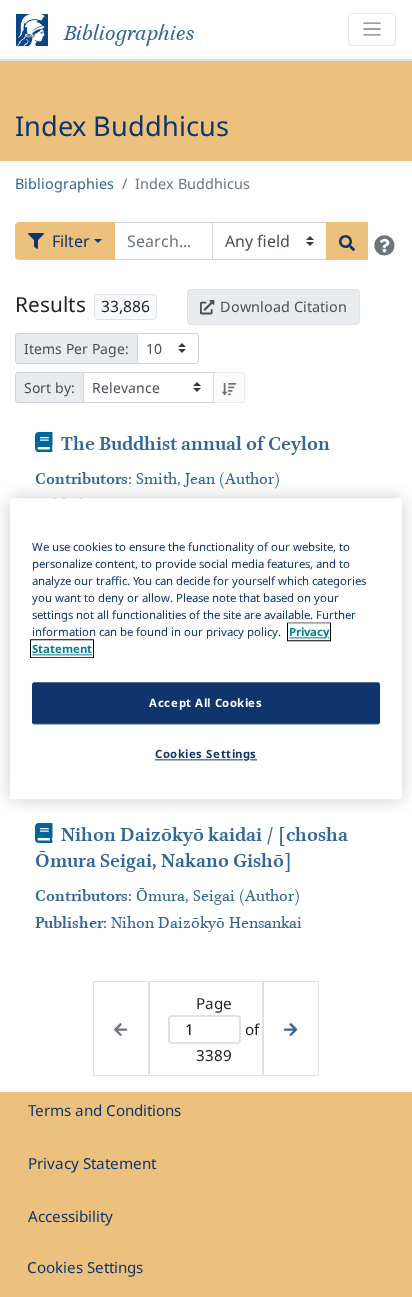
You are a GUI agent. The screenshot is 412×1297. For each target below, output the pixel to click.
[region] (205, 648)
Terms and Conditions (104, 1110)
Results (50, 304)
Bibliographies (64, 183)
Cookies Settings (85, 1267)
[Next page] (290, 1028)
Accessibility (70, 1216)
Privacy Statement (92, 1163)
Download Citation (283, 306)
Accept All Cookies (205, 702)
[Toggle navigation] (372, 29)
